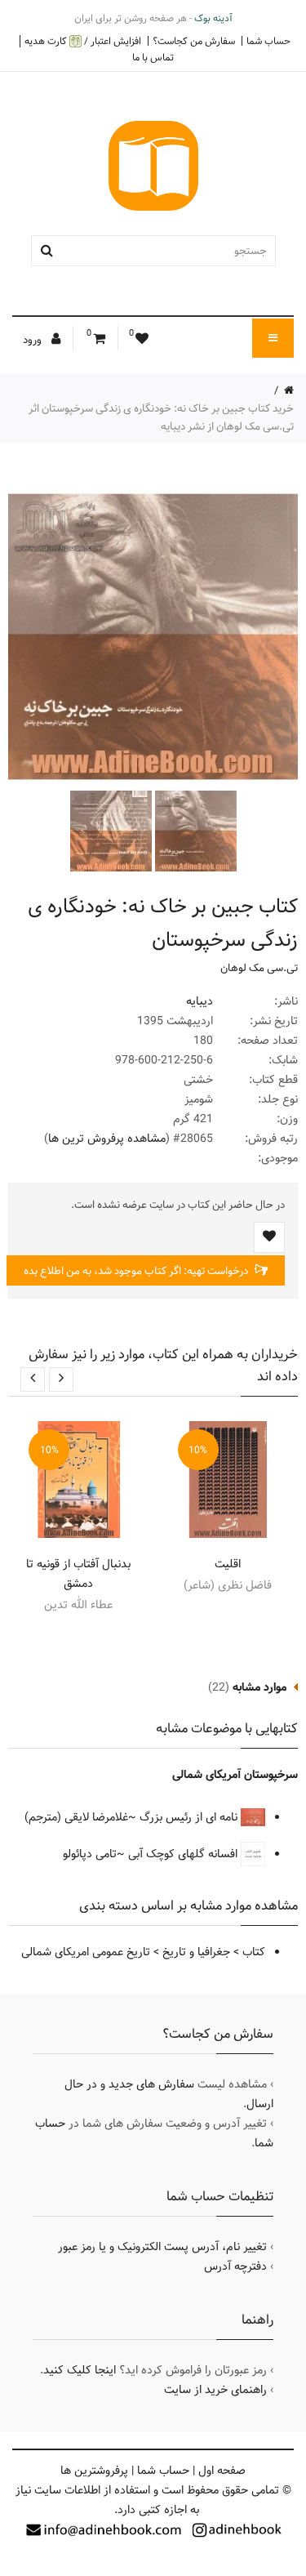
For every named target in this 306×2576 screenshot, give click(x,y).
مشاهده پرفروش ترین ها (107, 1139)
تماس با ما (153, 57)
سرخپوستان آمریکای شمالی (235, 1775)
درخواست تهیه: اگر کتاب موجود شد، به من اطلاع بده (137, 1271)
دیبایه (200, 1001)
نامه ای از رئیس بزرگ (190, 1817)
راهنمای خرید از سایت (215, 2390)
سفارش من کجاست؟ (194, 41)
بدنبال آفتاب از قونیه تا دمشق (78, 1574)
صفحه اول (222, 2471)
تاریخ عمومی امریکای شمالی (86, 1952)
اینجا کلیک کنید (80, 2370)
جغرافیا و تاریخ (196, 1952)
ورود (33, 340)
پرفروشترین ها (94, 2471)
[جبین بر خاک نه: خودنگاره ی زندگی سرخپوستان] (194, 831)
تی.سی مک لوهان (259, 968)
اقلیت (228, 1564)
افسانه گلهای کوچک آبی (184, 1854)
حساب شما (268, 41)
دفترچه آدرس (235, 2266)
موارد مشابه (259, 1687)
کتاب (254, 1952)
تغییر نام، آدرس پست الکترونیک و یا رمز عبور (162, 2247)
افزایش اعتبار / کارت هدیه (83, 41)
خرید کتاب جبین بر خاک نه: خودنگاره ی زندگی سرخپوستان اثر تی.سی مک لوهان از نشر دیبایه (161, 417)
